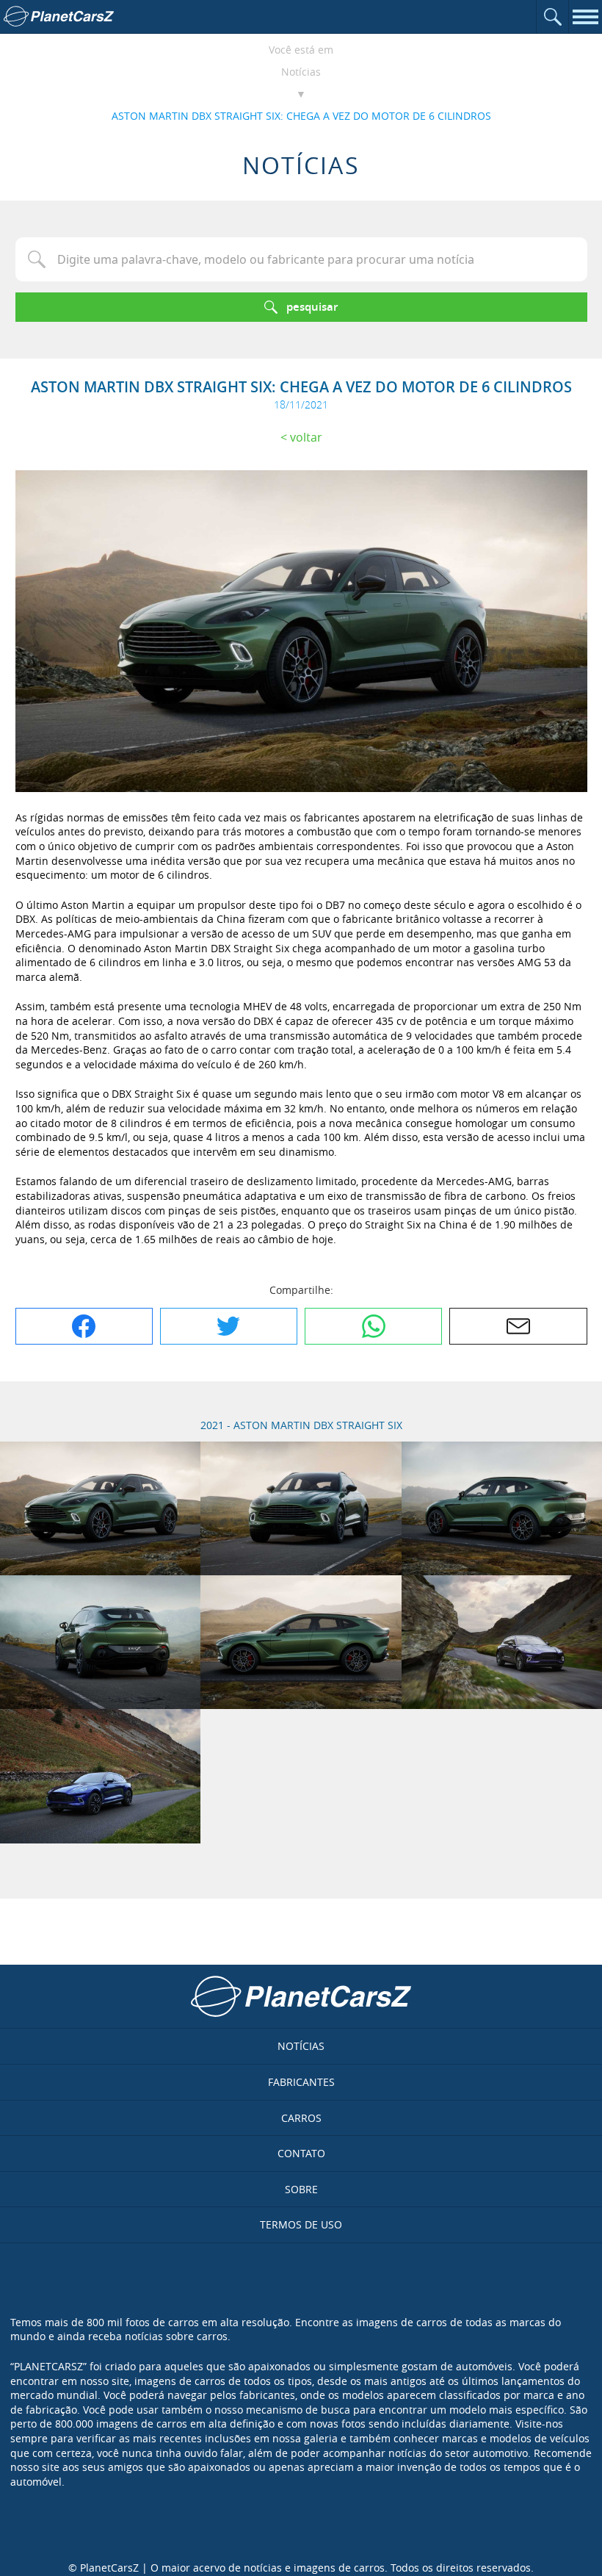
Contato (301, 2153)
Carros (301, 2118)
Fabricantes (301, 2082)
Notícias (301, 72)
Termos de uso (301, 2224)
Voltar (306, 437)
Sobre (301, 2189)
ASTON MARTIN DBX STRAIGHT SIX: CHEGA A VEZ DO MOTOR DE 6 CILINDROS (301, 116)
